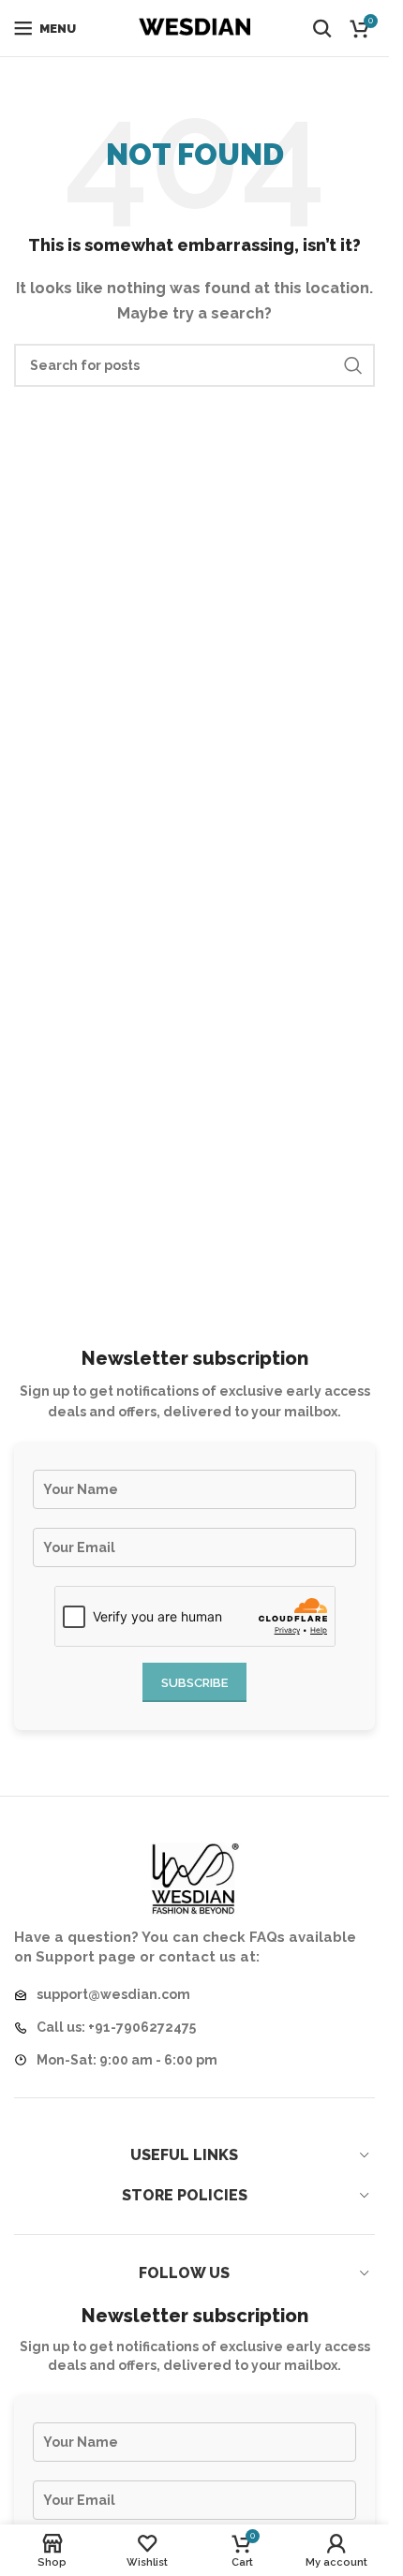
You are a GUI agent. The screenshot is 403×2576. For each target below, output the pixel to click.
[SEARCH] (353, 365)
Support (65, 1957)
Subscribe (194, 1683)
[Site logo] (194, 27)
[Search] (322, 28)
